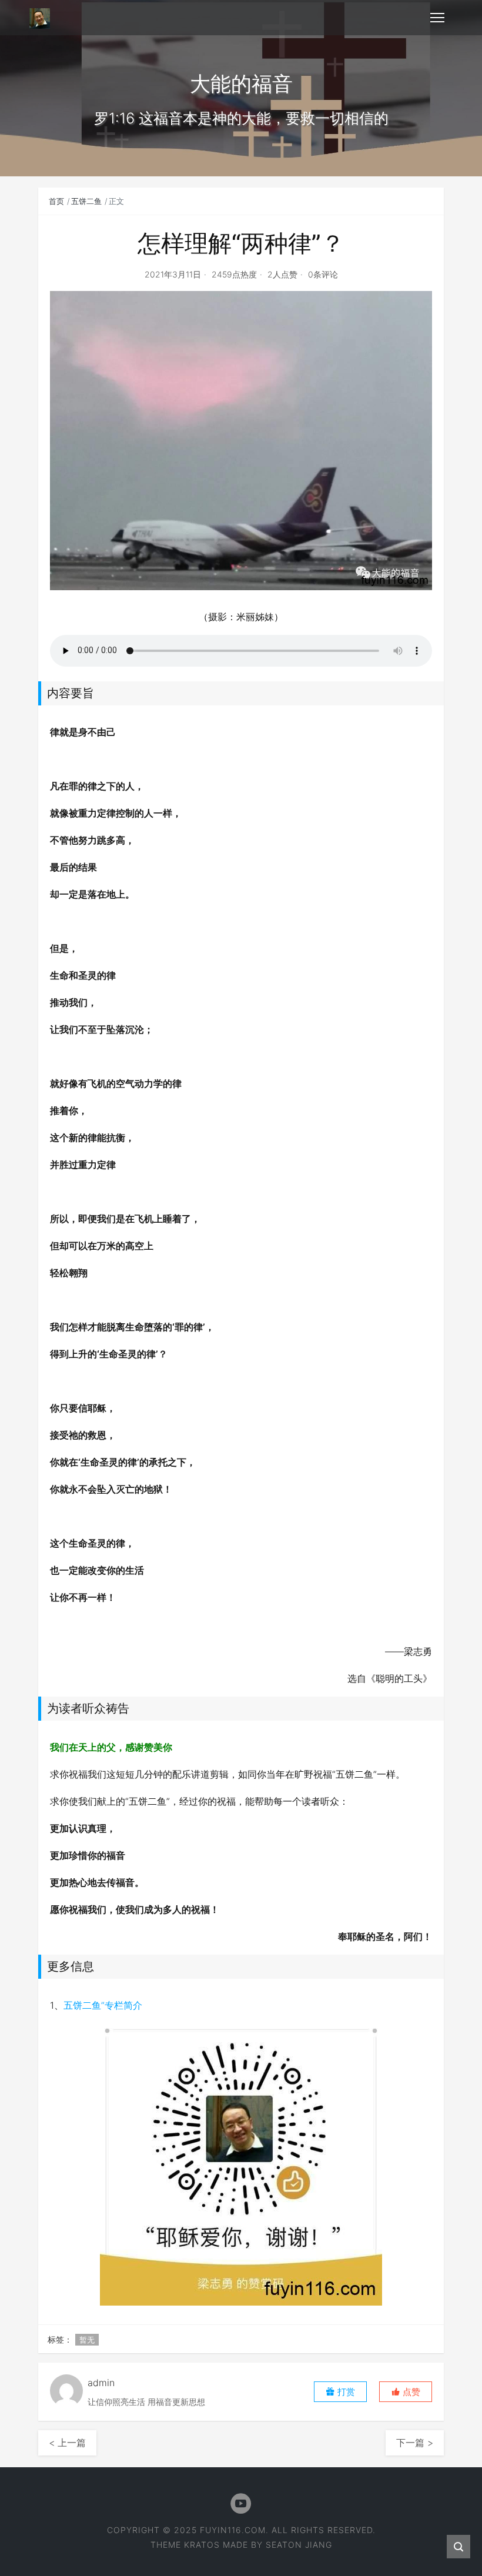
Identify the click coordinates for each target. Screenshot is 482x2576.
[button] (406, 2392)
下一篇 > (415, 2443)
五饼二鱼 (86, 201)
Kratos (202, 2545)
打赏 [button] (345, 2392)
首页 (56, 201)
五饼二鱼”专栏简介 (103, 2005)
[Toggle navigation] (437, 18)
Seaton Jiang (299, 2545)
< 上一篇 (67, 2443)
